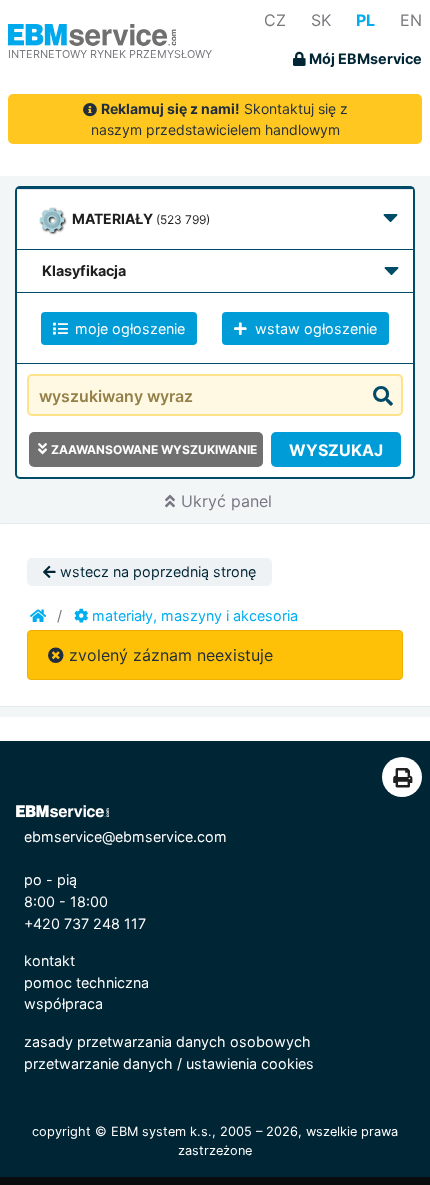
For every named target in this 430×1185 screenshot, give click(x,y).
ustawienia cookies (250, 1063)
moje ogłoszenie (128, 328)
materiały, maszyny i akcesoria (193, 615)
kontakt (49, 960)
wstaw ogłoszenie (314, 328)
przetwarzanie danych (98, 1063)
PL (365, 20)
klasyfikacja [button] (84, 270)
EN (411, 20)
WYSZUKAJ (336, 450)
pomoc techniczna (86, 982)
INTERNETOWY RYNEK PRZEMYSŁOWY (110, 54)
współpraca (63, 1003)
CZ (275, 20)
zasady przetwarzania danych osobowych (167, 1041)
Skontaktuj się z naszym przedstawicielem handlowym (219, 119)
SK (321, 20)
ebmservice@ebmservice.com (125, 836)
